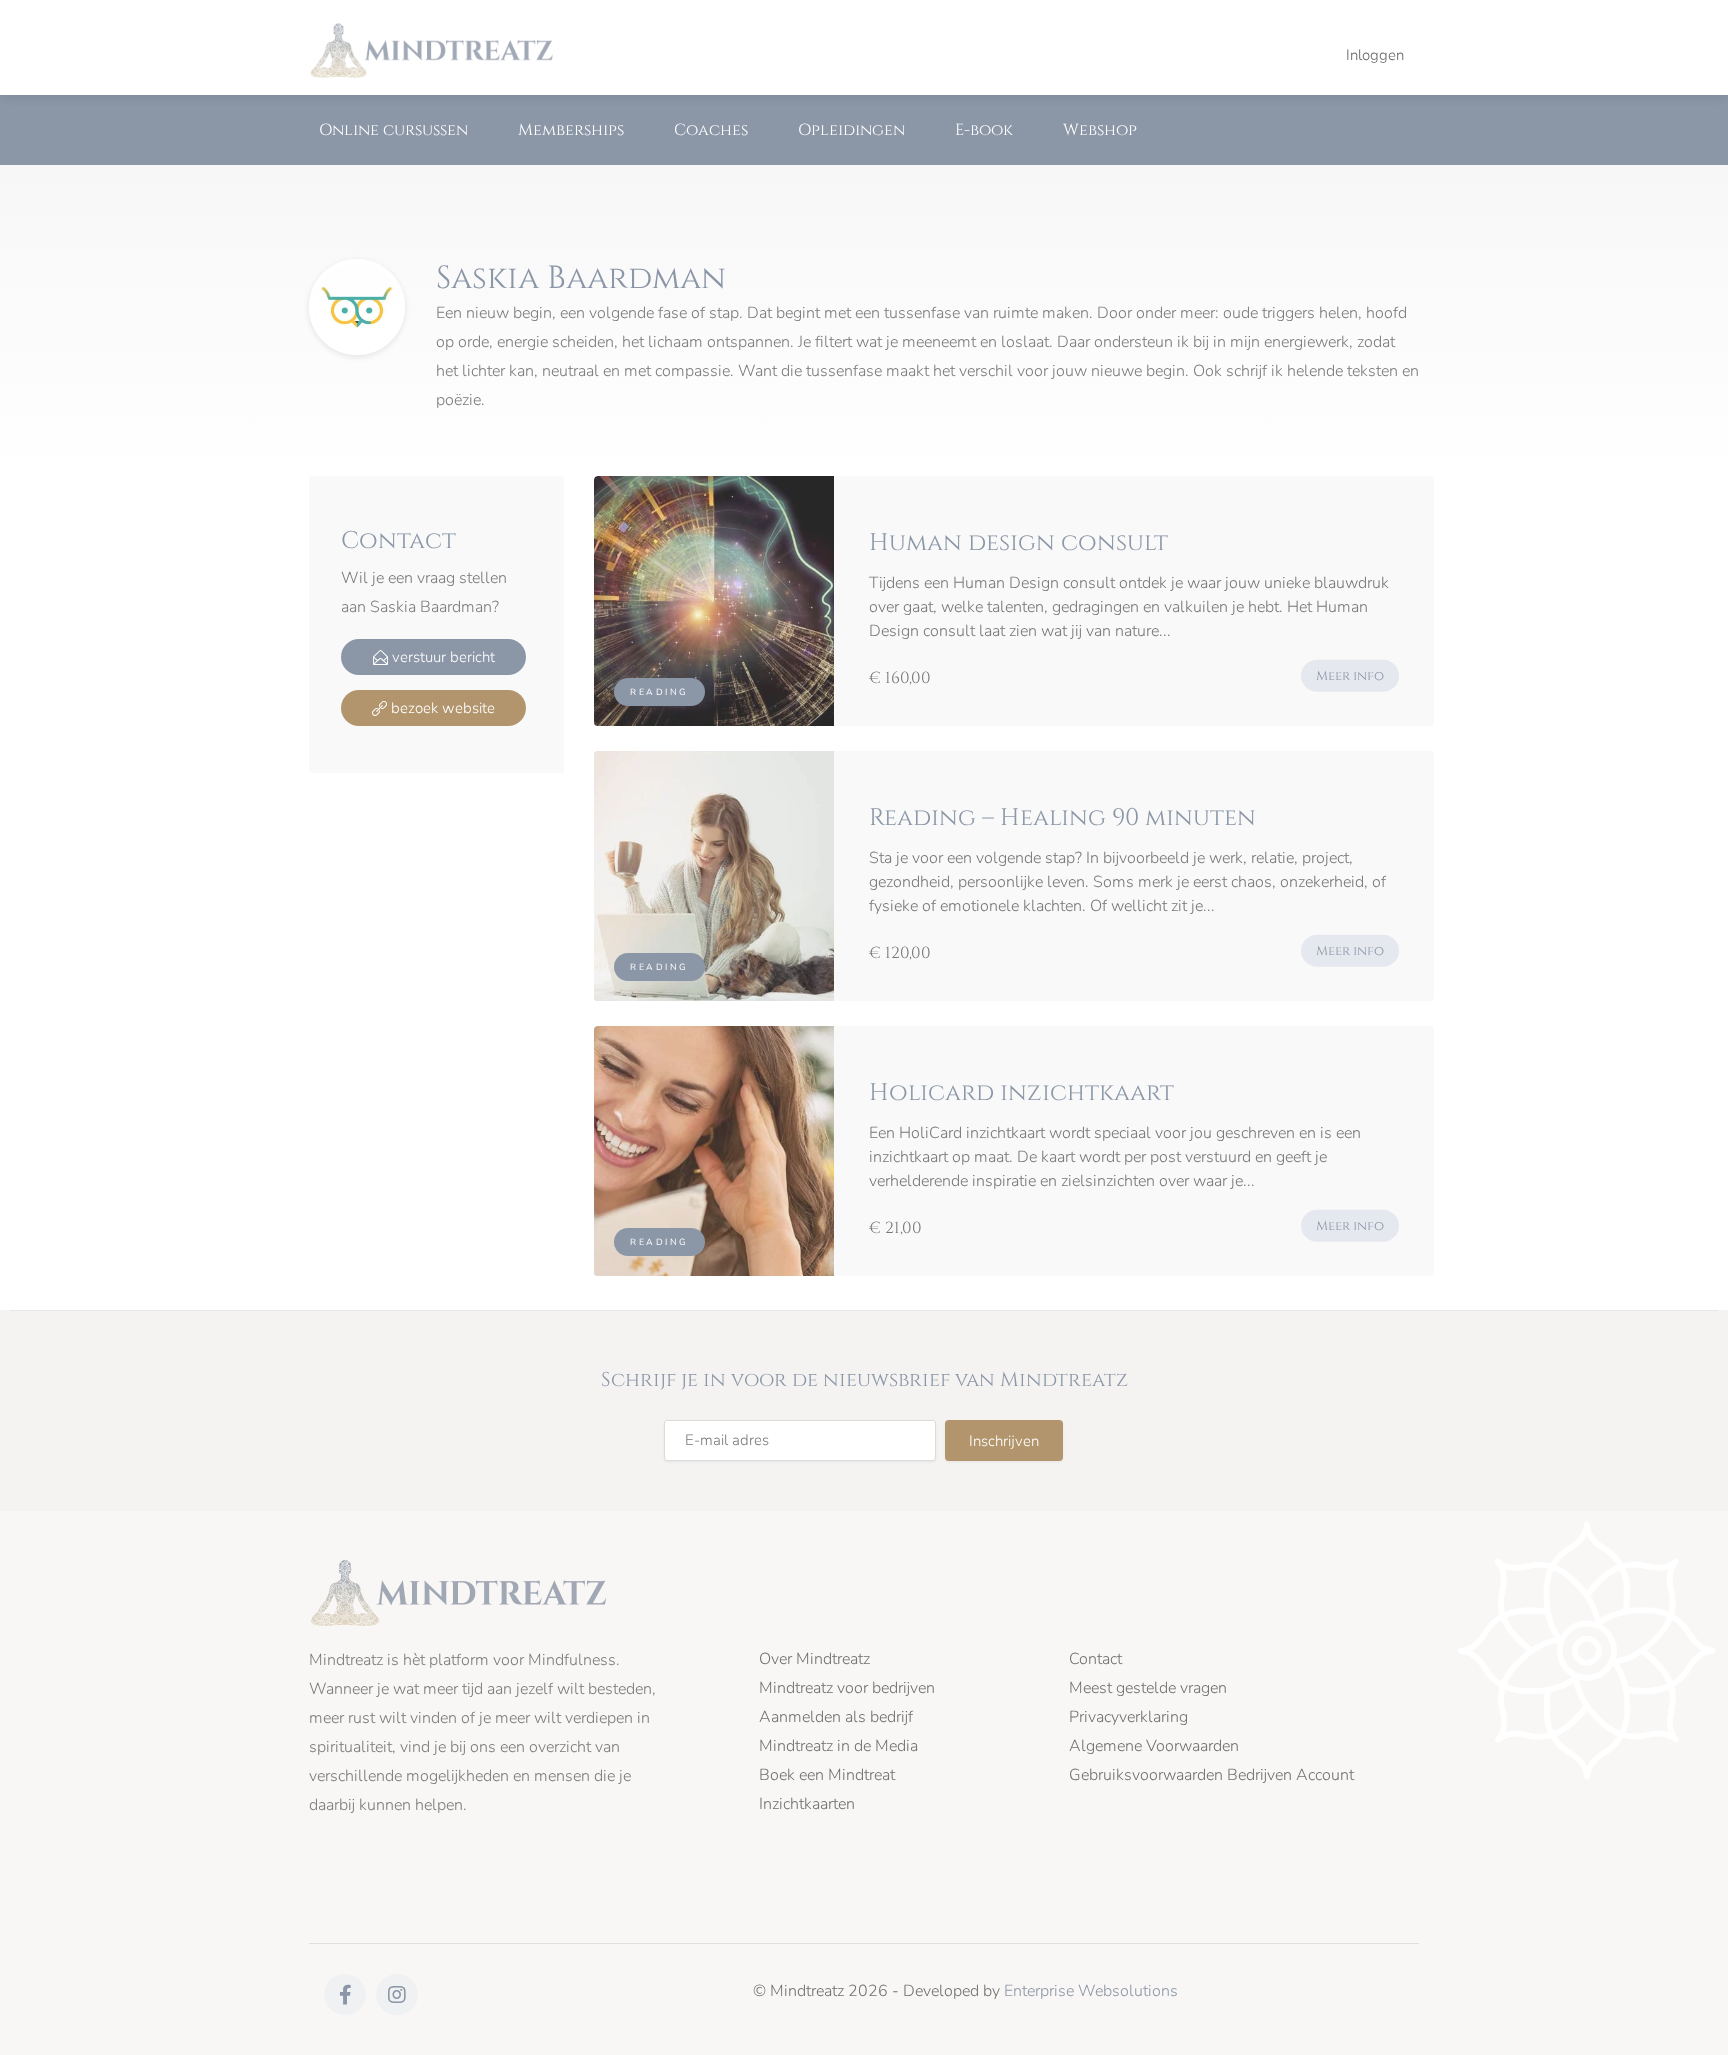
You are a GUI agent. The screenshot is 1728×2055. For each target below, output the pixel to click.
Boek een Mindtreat (827, 1775)
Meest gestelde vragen (1148, 1688)
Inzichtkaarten (807, 1804)
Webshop (1100, 130)
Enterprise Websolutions (1091, 1991)
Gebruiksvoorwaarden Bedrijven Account (1211, 1775)
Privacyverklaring (1128, 1717)
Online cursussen (393, 130)
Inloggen (1375, 55)
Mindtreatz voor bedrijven (847, 1688)
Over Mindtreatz (814, 1659)
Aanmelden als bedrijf (836, 1717)
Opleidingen (851, 130)
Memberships (571, 130)
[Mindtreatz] (432, 49)
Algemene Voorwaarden (1154, 1746)
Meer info (1350, 676)
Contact (1095, 1659)
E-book (984, 130)
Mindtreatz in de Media (838, 1746)
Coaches (711, 130)
